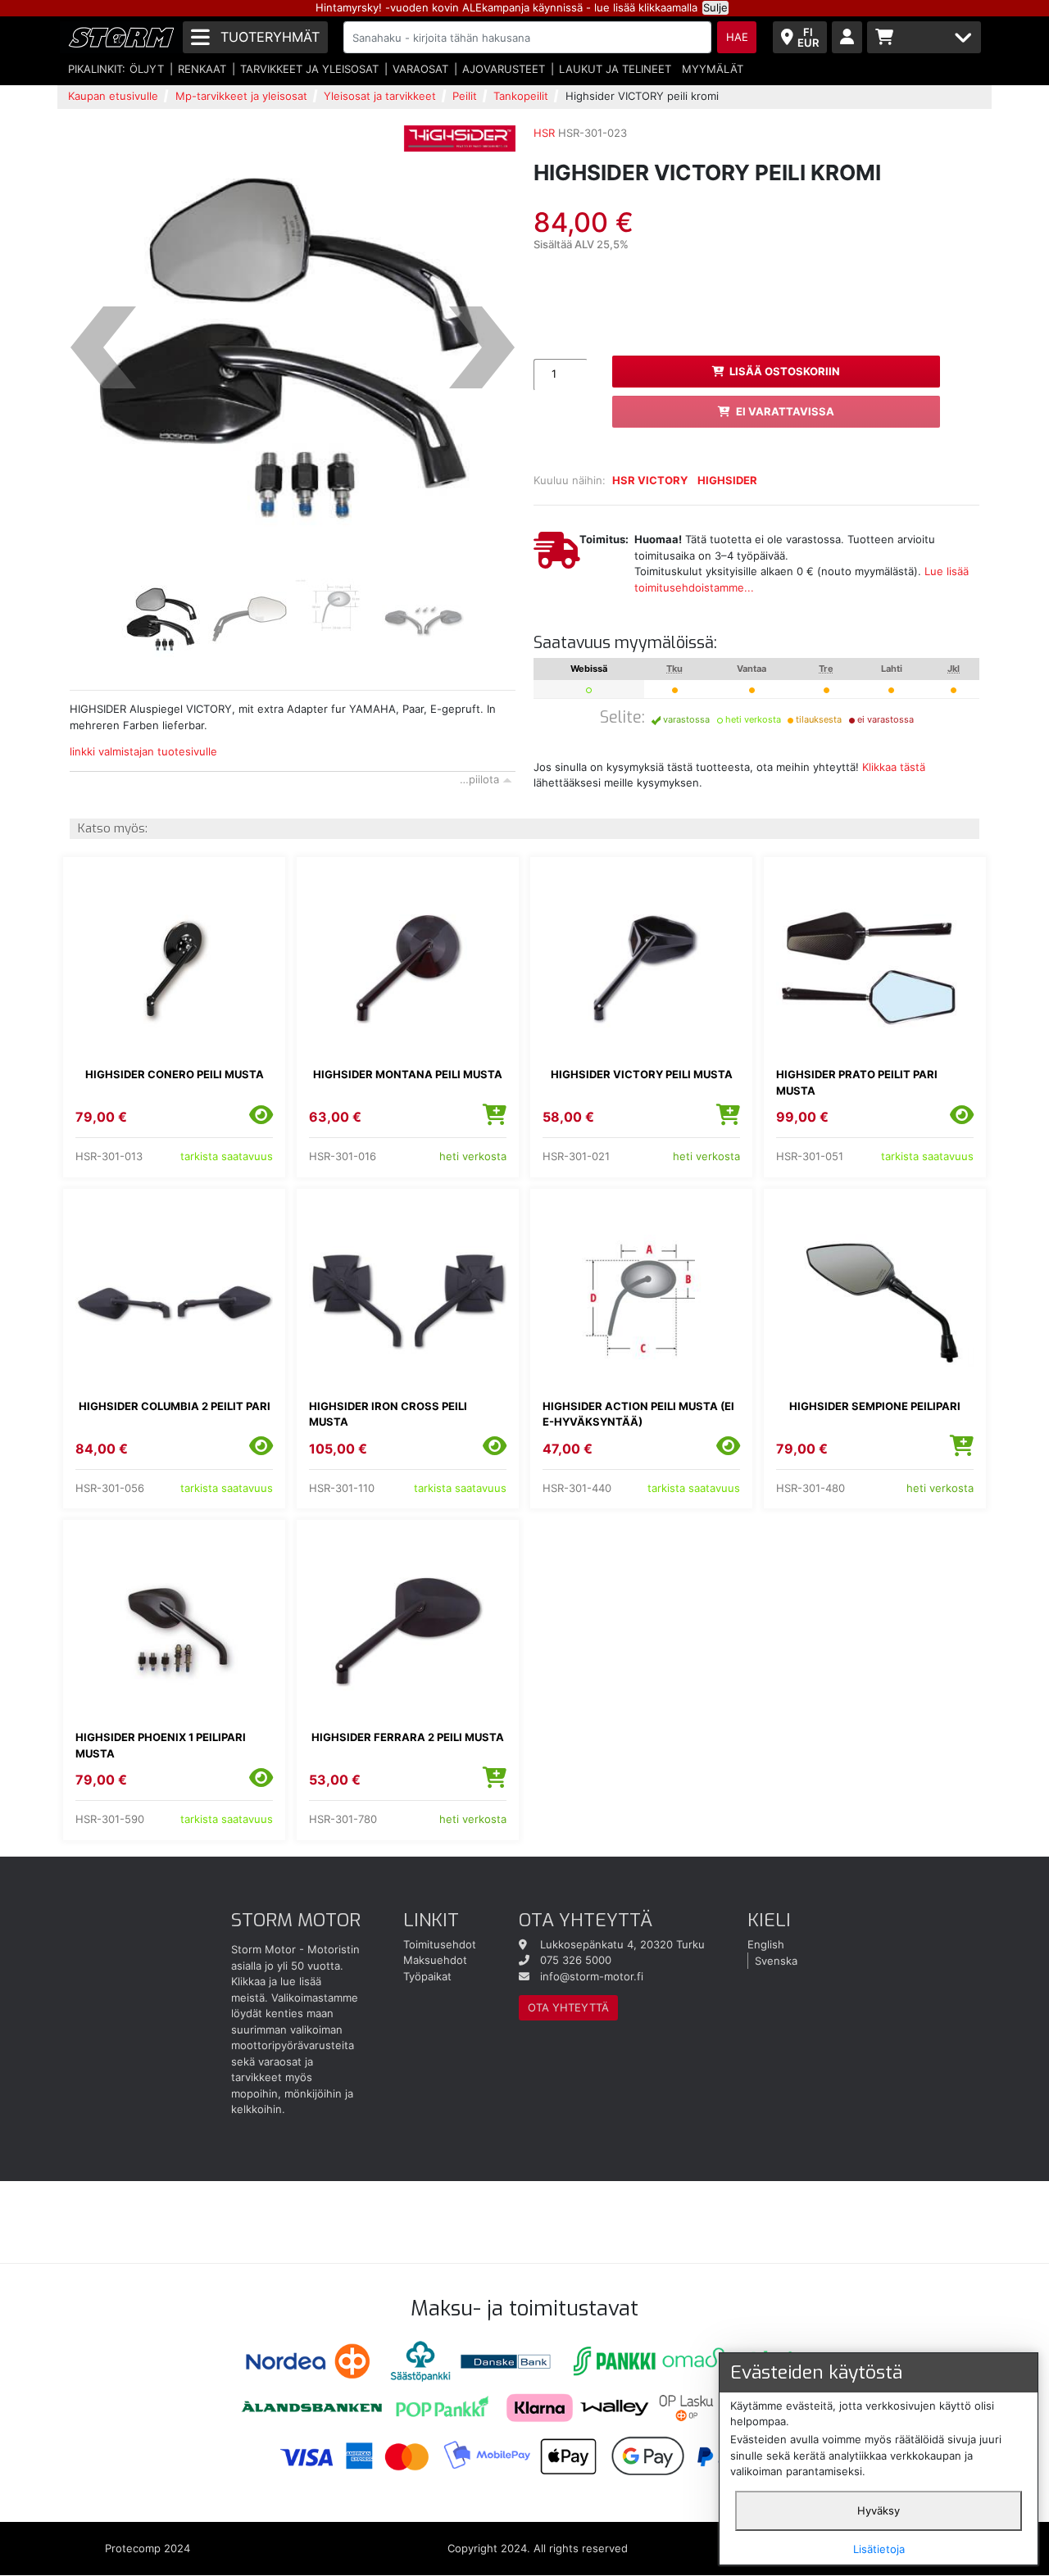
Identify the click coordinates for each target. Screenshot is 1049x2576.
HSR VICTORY (650, 480)
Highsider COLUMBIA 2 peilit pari (175, 1406)
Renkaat (202, 69)
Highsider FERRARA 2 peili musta (408, 1737)
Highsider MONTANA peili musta (408, 1074)
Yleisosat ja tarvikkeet (380, 96)
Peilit (465, 96)
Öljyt (147, 69)
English (766, 1944)
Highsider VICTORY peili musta (642, 1074)
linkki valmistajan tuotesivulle (143, 751)
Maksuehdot (435, 1960)
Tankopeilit (521, 96)
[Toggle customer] (847, 37)
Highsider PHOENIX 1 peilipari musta (161, 1745)
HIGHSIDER (727, 480)
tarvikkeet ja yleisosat (309, 69)
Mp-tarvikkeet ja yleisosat (241, 96)
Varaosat (420, 69)
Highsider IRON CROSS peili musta (388, 1414)
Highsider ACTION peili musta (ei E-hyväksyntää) (638, 1414)
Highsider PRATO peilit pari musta (857, 1082)
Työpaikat (427, 1976)
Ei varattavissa (785, 411)
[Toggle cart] (924, 37)
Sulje (715, 7)
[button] (103, 348)
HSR (544, 133)
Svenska (776, 1960)
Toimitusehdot (440, 1944)
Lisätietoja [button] (879, 2549)
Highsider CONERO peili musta (175, 1074)
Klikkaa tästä (894, 767)
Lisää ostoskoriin (785, 371)
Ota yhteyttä (568, 2007)
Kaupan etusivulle (113, 96)
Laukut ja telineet (615, 69)
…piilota (479, 779)
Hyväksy (879, 2510)
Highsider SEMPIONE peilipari (875, 1406)
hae (737, 37)
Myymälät (713, 69)
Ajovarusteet (504, 69)
